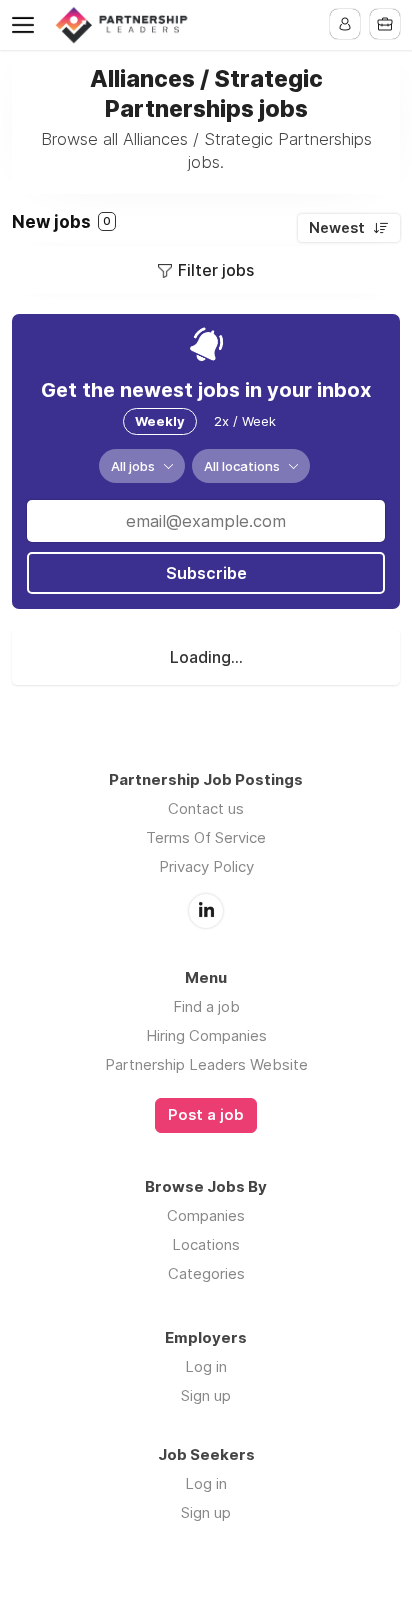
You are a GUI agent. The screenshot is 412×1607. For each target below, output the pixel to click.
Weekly (160, 421)
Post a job (206, 1115)
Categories (206, 1273)
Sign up (206, 1395)
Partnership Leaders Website (206, 1064)
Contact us (206, 808)
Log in (206, 1366)
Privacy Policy (206, 866)
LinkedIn (206, 911)
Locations (206, 1244)
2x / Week (245, 421)
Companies (206, 1215)
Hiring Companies (206, 1035)
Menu (27, 25)
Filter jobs (216, 270)
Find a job (206, 1006)
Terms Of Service (206, 837)
